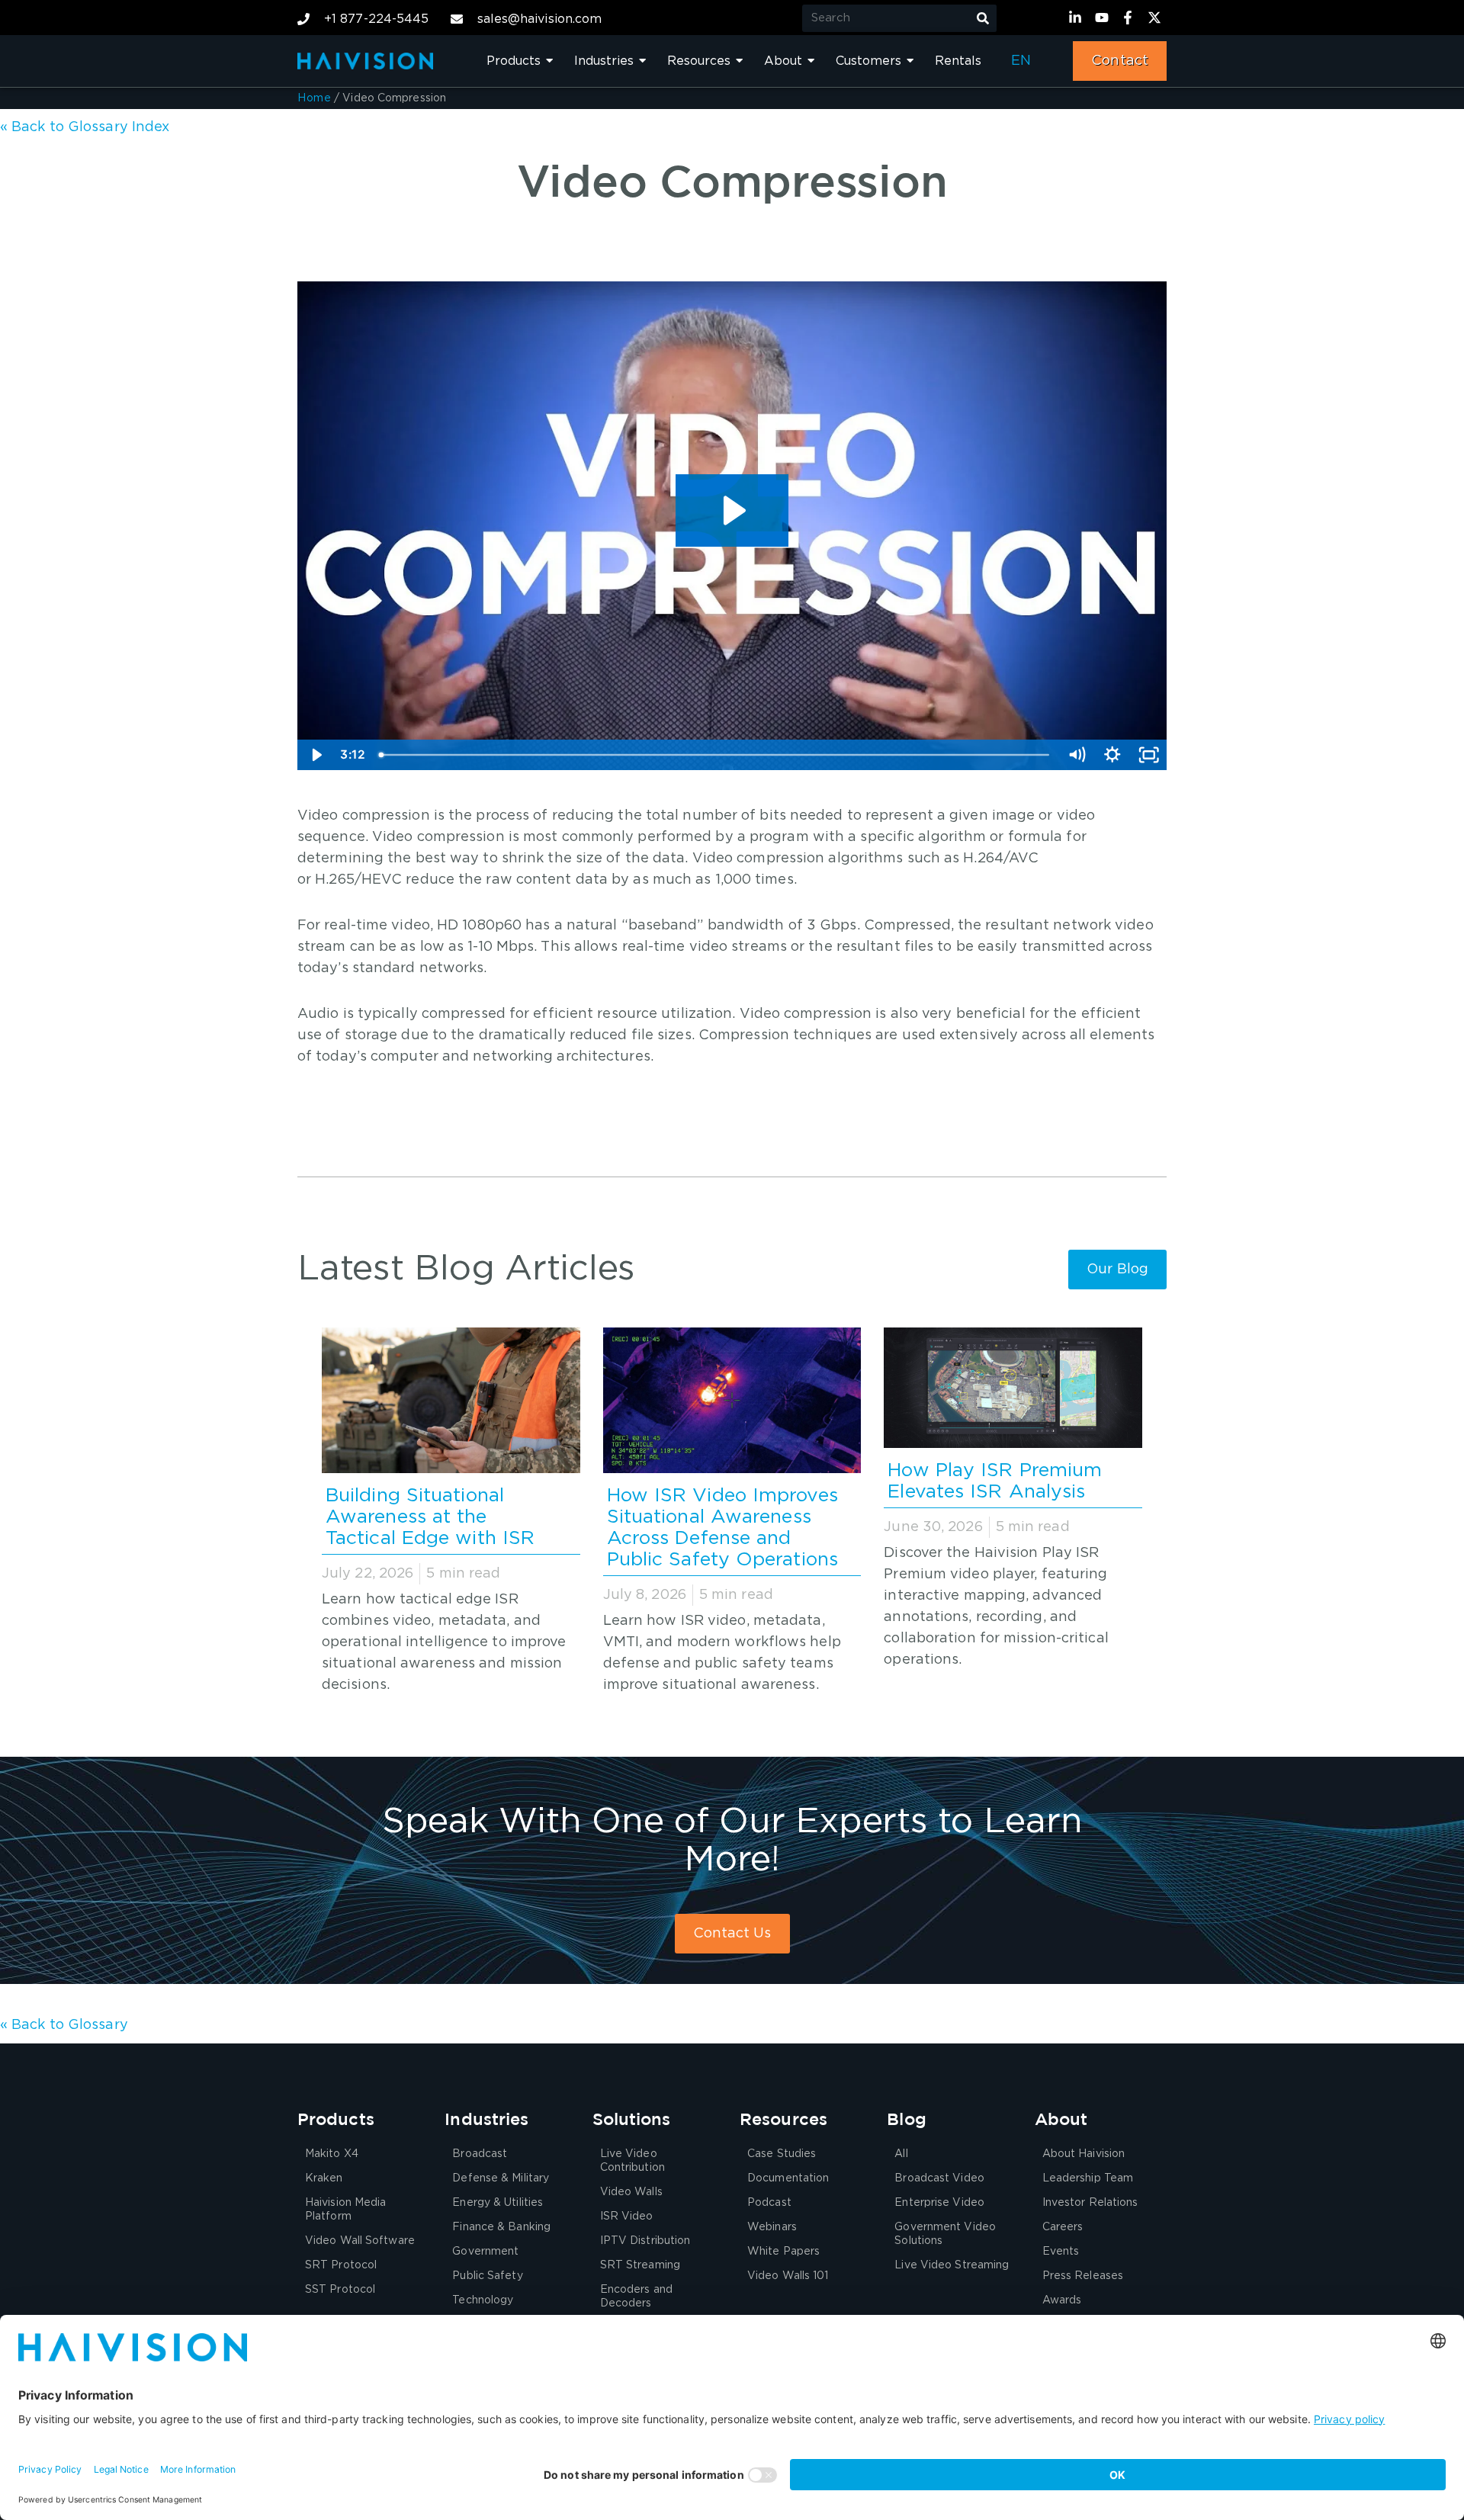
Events (1061, 2252)
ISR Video (627, 2217)
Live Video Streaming (952, 2265)
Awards (1062, 2300)
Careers (1063, 2227)
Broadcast (480, 2154)
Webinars (772, 2227)
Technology (483, 2300)
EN (1021, 61)
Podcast (769, 2203)
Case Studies (782, 2154)
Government (485, 2252)
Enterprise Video (939, 2203)
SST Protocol (340, 2290)
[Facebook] (1130, 18)
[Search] (983, 18)
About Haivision (1084, 2154)
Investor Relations (1090, 2203)
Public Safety (487, 2276)
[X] (1157, 18)
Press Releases (1083, 2276)
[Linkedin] (1077, 18)
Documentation (788, 2178)
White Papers (783, 2252)
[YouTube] (1104, 18)
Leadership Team (1088, 2178)
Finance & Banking (501, 2227)
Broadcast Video (939, 2178)
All (901, 2154)
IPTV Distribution (645, 2241)
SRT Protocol (341, 2265)
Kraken (324, 2178)
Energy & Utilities (498, 2203)
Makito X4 (332, 2154)
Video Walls (631, 2192)
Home (314, 98)
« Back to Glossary (64, 2025)
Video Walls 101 (788, 2276)
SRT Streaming (640, 2265)
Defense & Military (501, 2178)
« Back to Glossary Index (85, 127)
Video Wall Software (360, 2241)
